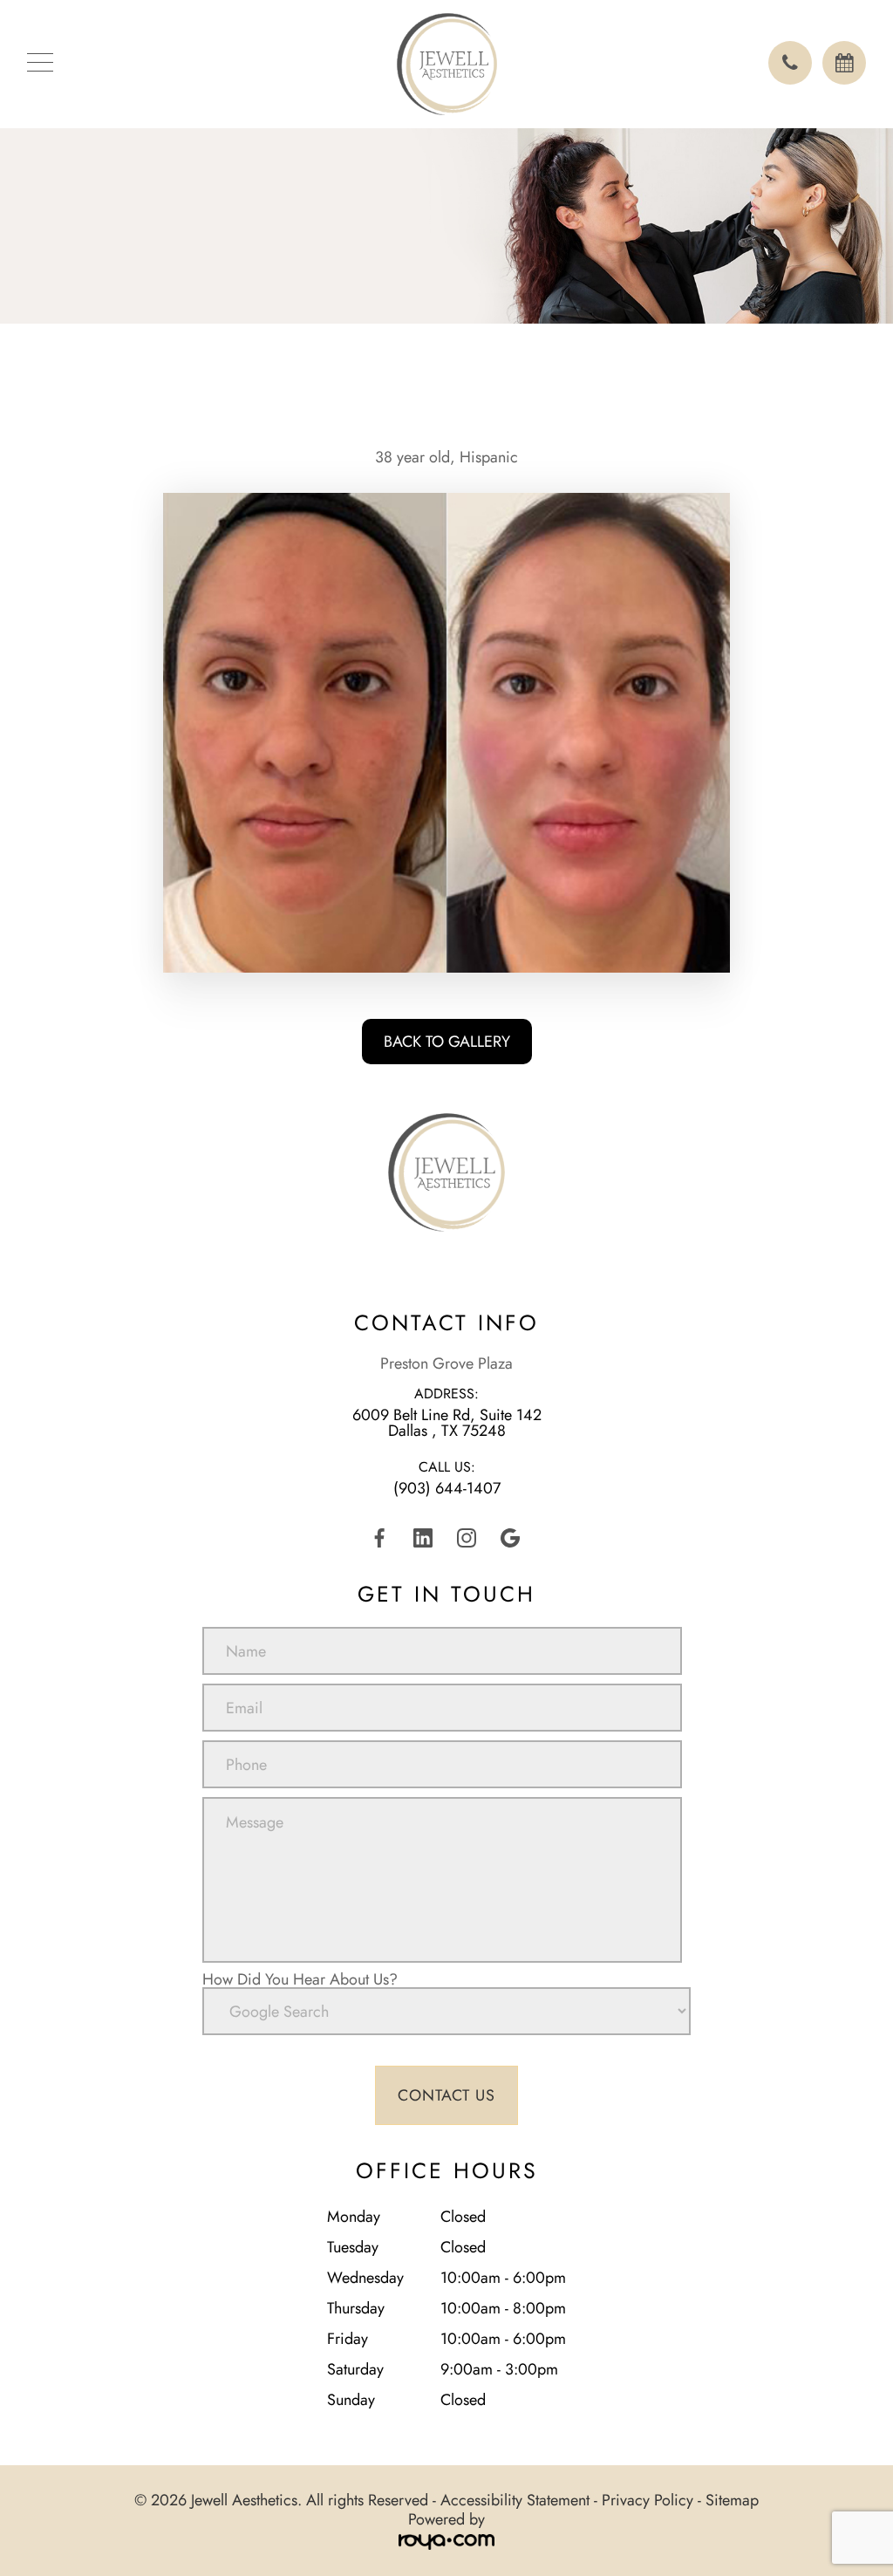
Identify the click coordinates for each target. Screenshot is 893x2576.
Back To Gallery (447, 1042)
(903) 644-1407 (447, 1488)
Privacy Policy (648, 2500)
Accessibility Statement (515, 2500)
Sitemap (732, 2500)
